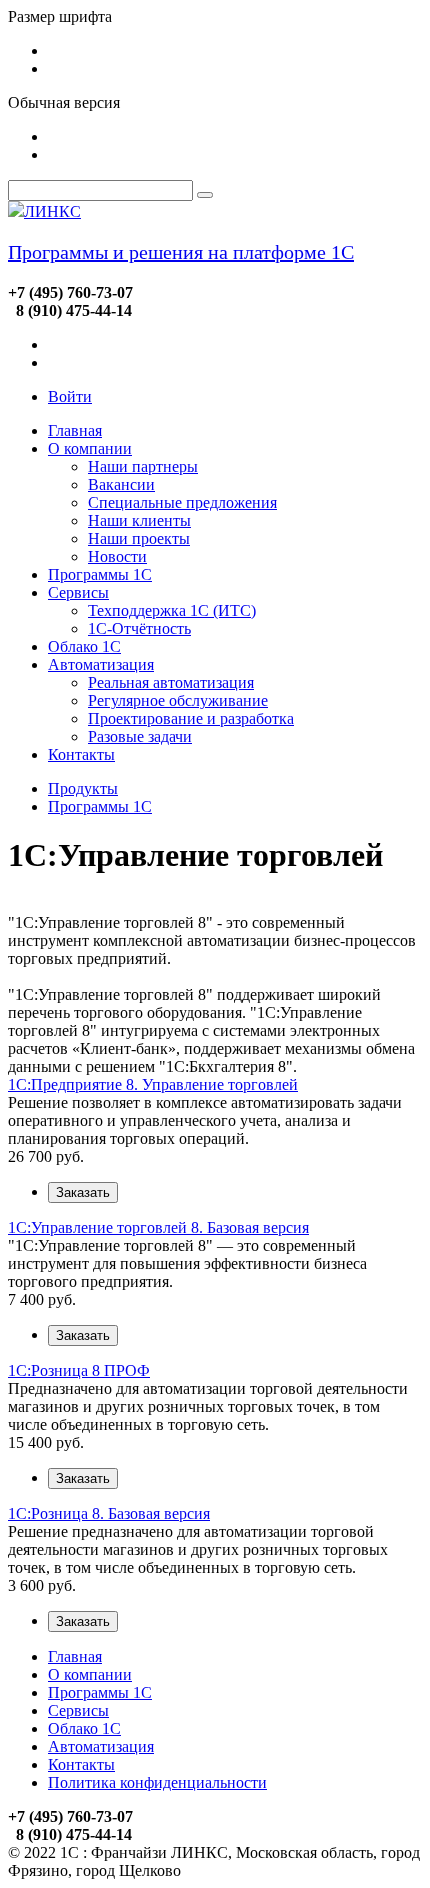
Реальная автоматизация (171, 682)
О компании (90, 448)
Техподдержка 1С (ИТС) (172, 610)
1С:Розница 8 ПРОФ (79, 1370)
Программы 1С (100, 574)
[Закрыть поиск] (205, 195)
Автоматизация (101, 664)
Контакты (81, 754)
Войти (70, 396)
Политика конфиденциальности (157, 1782)
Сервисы (78, 592)
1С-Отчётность (139, 628)
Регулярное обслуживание (178, 700)
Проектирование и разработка (191, 718)
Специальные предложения (182, 502)
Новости (117, 556)
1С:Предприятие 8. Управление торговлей (153, 1084)
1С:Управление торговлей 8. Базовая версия (158, 1227)
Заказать (83, 1192)
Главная (75, 430)
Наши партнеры (143, 466)
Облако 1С (84, 646)
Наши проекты (139, 538)
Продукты (83, 788)
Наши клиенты (139, 520)
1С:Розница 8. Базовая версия (109, 1513)
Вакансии (121, 484)
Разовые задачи (140, 736)
